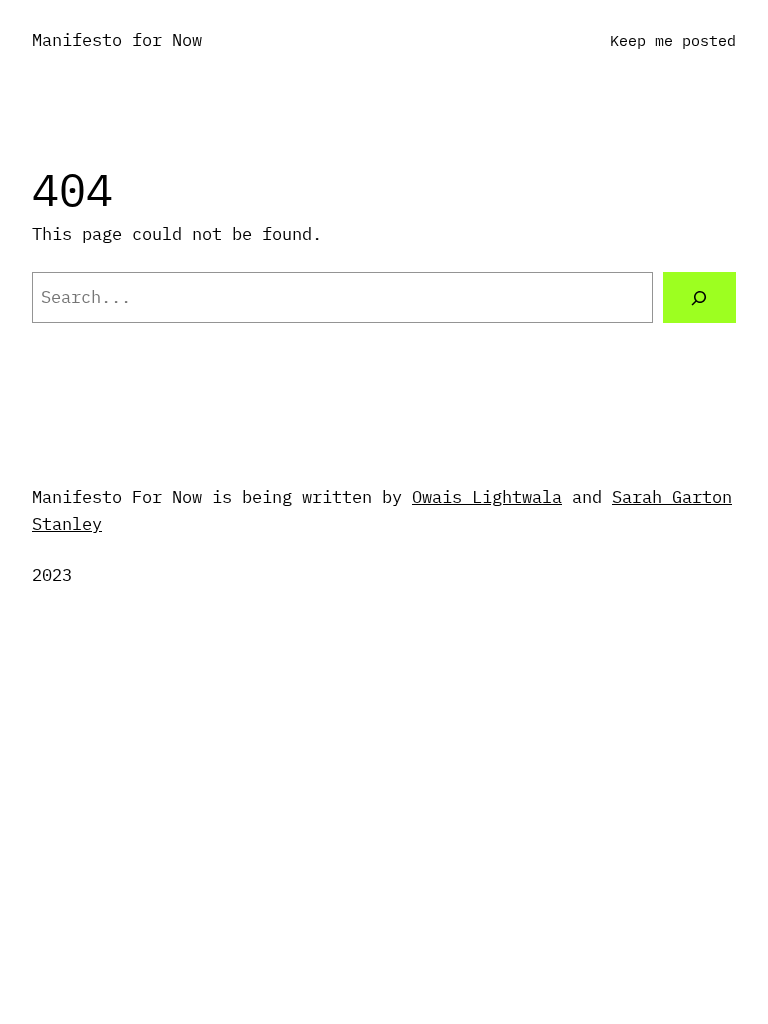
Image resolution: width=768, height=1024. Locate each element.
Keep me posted (673, 40)
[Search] (699, 297)
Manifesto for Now (117, 40)
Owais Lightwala (487, 497)
